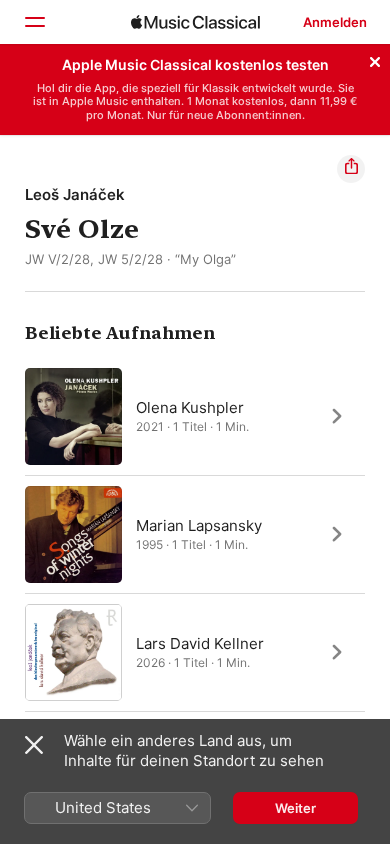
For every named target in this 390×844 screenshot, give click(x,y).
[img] (195, 22)
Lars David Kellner (200, 642)
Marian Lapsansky (199, 524)
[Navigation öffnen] (34, 22)
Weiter (295, 808)
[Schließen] (375, 59)
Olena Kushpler (190, 406)
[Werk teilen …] (351, 169)
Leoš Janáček (75, 194)
